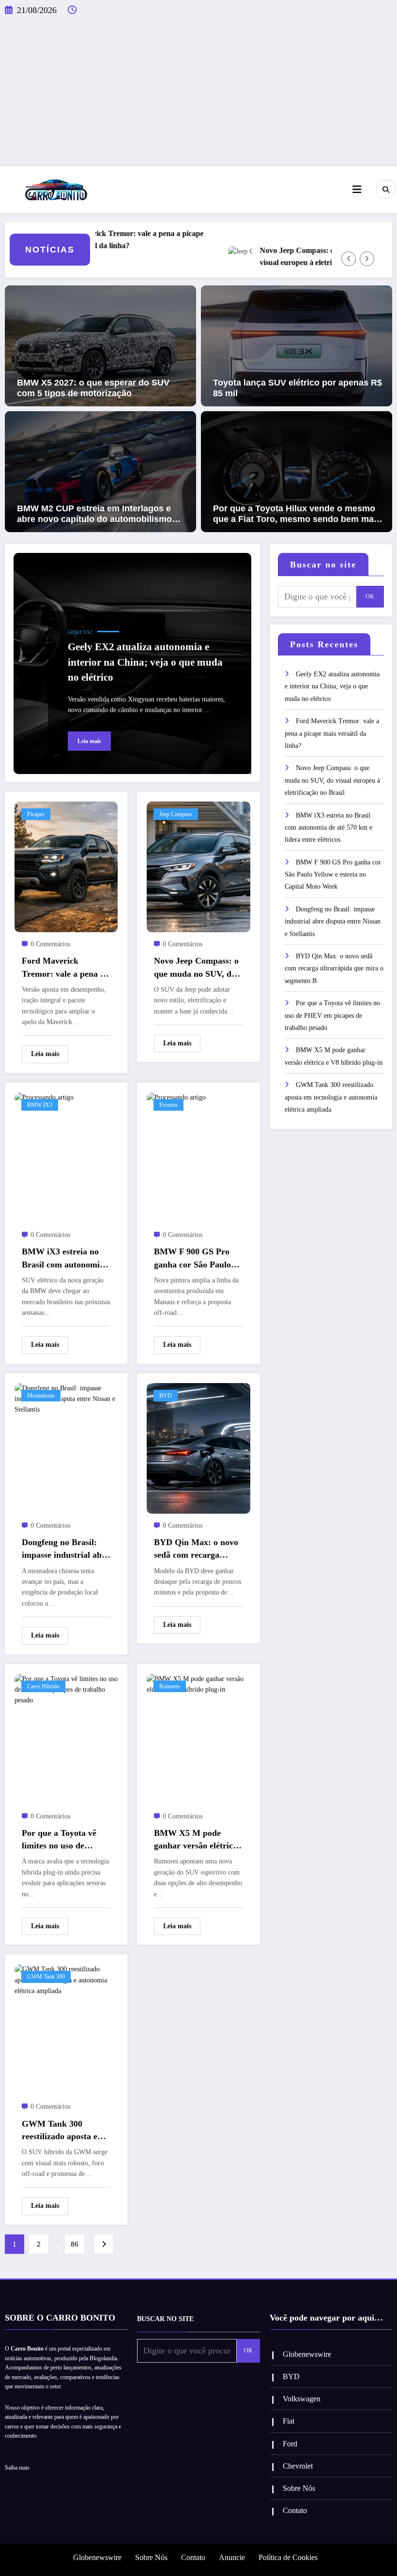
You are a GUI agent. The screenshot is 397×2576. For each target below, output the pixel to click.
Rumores (170, 1686)
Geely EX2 (80, 632)
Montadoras (41, 1396)
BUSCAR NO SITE (165, 2319)
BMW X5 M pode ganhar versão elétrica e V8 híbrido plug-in (196, 1840)
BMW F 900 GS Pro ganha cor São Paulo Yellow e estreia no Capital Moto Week (192, 1259)
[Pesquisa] (386, 189)
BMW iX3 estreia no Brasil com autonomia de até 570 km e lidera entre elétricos (63, 1259)
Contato (295, 2510)
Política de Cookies (288, 2557)
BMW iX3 (40, 1105)
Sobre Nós (299, 2488)
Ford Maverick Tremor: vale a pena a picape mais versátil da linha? (99, 239)
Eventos (168, 1105)
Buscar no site (323, 565)
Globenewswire (307, 2354)
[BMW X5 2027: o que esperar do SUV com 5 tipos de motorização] (100, 345)
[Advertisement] (198, 94)
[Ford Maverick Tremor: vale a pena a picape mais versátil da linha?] (66, 866)
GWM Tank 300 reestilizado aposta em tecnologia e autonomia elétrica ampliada (65, 2131)
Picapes (36, 814)
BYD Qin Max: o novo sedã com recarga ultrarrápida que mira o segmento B (196, 1549)
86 (75, 2244)
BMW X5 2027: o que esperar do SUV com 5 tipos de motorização (93, 388)
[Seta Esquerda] (349, 259)
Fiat (289, 2421)
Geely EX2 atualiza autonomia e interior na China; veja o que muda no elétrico (145, 662)
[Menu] (357, 190)
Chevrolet (298, 2466)
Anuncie (232, 2557)
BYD (166, 1396)
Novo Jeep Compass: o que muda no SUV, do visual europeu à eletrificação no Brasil (303, 256)
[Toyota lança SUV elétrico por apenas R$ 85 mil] (297, 345)
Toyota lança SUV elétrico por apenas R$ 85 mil (298, 388)
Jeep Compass (176, 814)
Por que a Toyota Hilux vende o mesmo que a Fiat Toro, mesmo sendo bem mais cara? (297, 514)
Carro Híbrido (43, 1686)
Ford (290, 2444)
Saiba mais (17, 2468)
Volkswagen (302, 2399)
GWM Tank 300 (46, 1977)
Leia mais (89, 741)
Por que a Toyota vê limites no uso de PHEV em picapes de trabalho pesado (61, 1840)
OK (370, 596)
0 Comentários (50, 944)
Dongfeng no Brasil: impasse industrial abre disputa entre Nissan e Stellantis (66, 1549)
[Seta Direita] (367, 259)
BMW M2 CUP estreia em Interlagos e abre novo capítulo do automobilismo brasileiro (94, 514)
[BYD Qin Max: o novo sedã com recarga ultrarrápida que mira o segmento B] (198, 1448)
